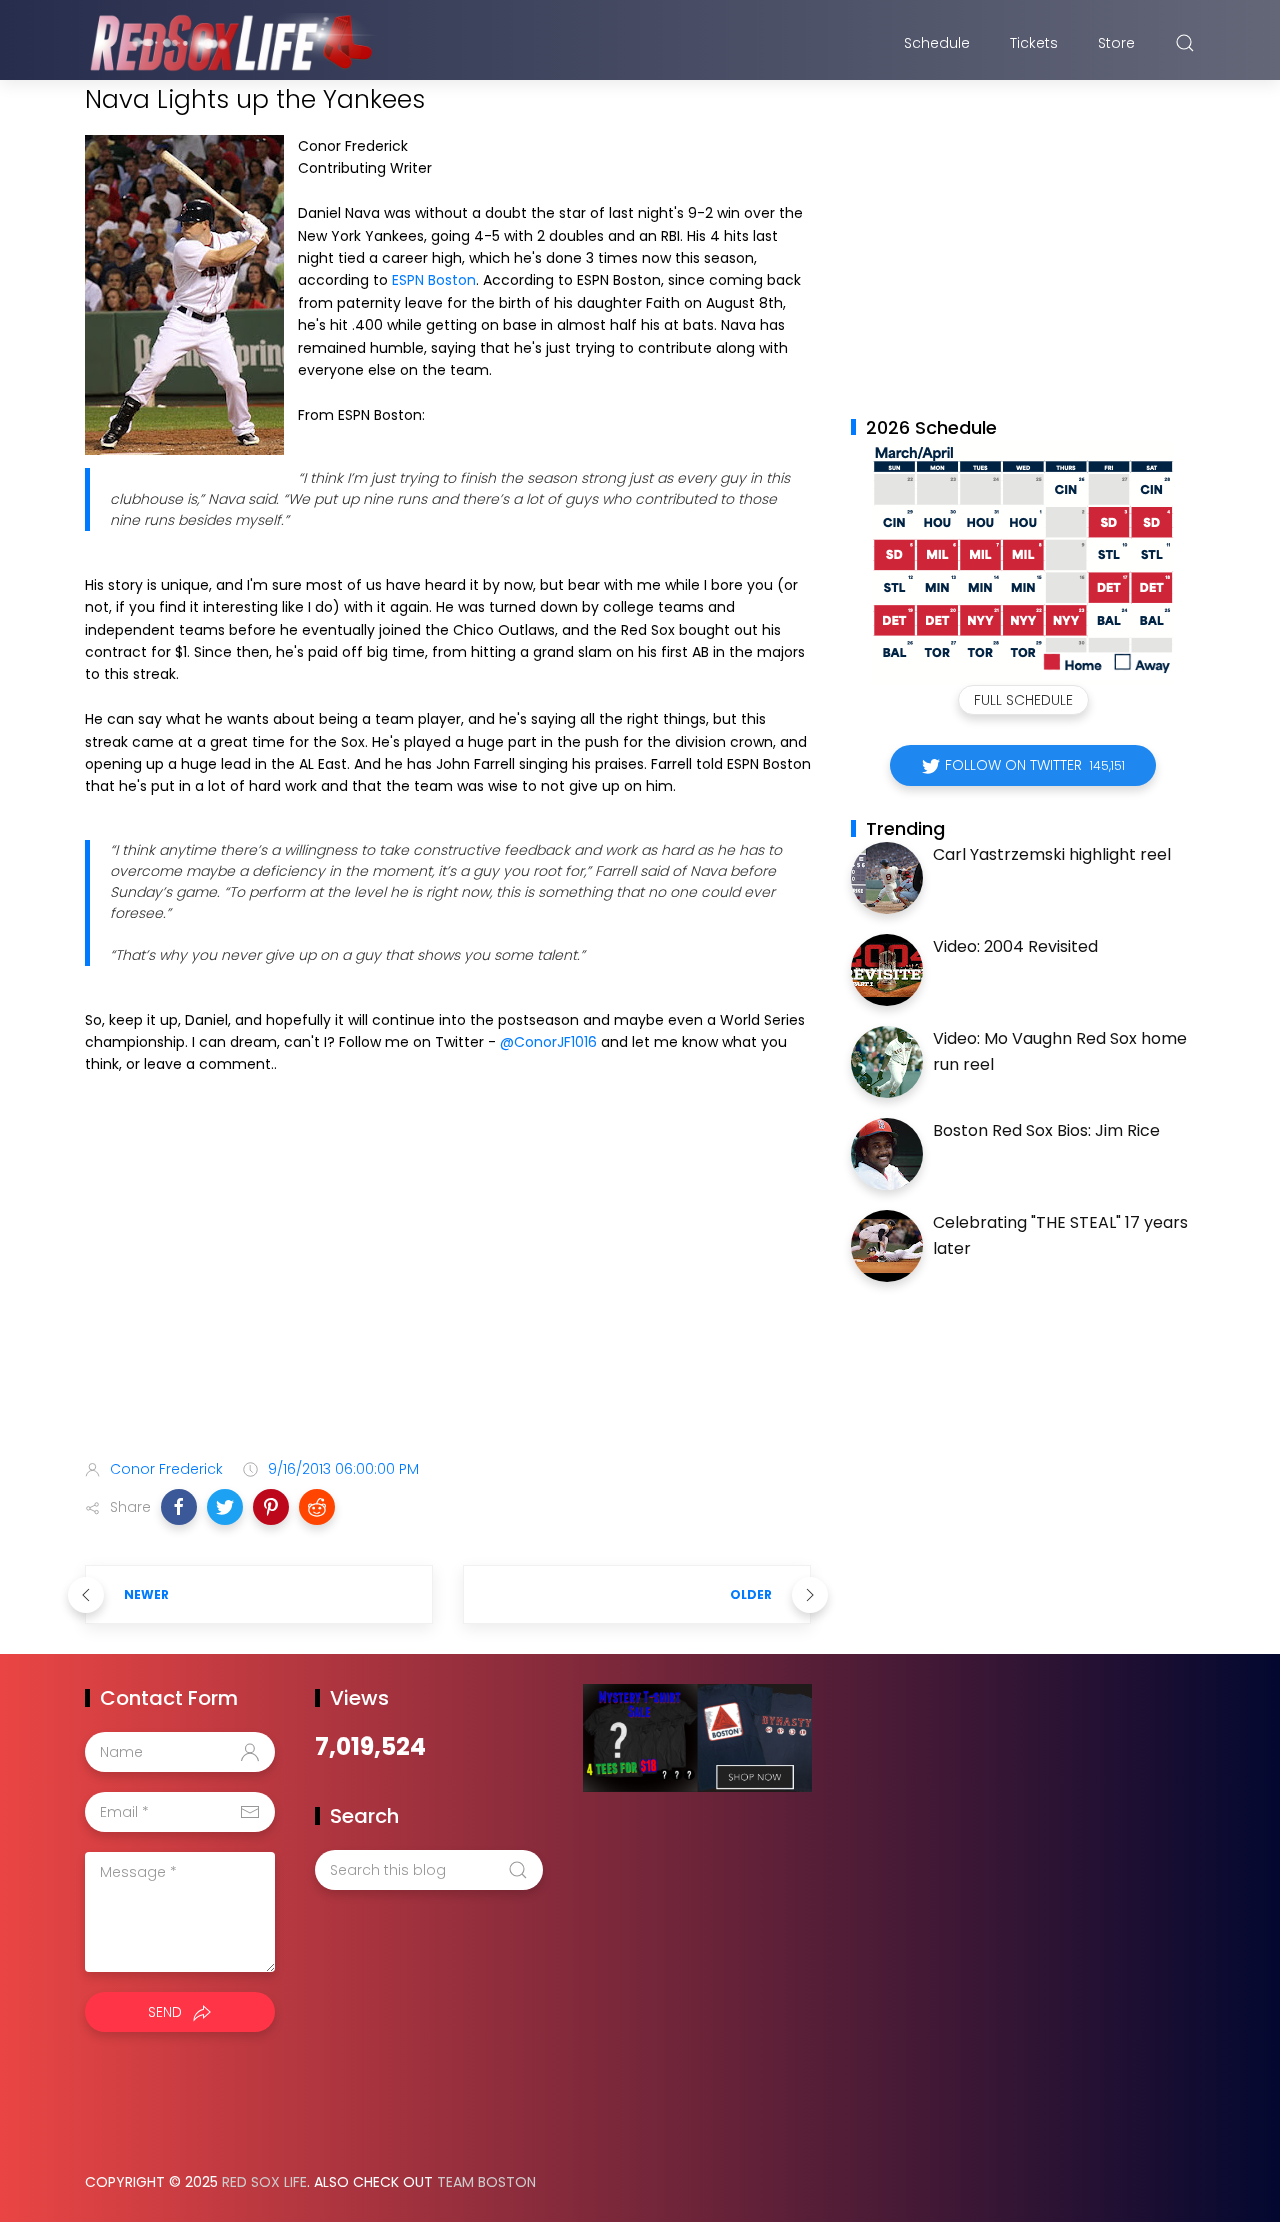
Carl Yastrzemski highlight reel (1052, 854)
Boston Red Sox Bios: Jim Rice (1046, 1130)
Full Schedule (1023, 700)
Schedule (937, 43)
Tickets (1034, 43)
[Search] (1185, 43)
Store (1116, 43)
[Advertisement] (448, 1286)
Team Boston (486, 2182)
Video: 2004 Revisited (1015, 946)
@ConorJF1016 (548, 1042)
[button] (179, 1507)
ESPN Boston (434, 280)
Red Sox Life (264, 2182)
